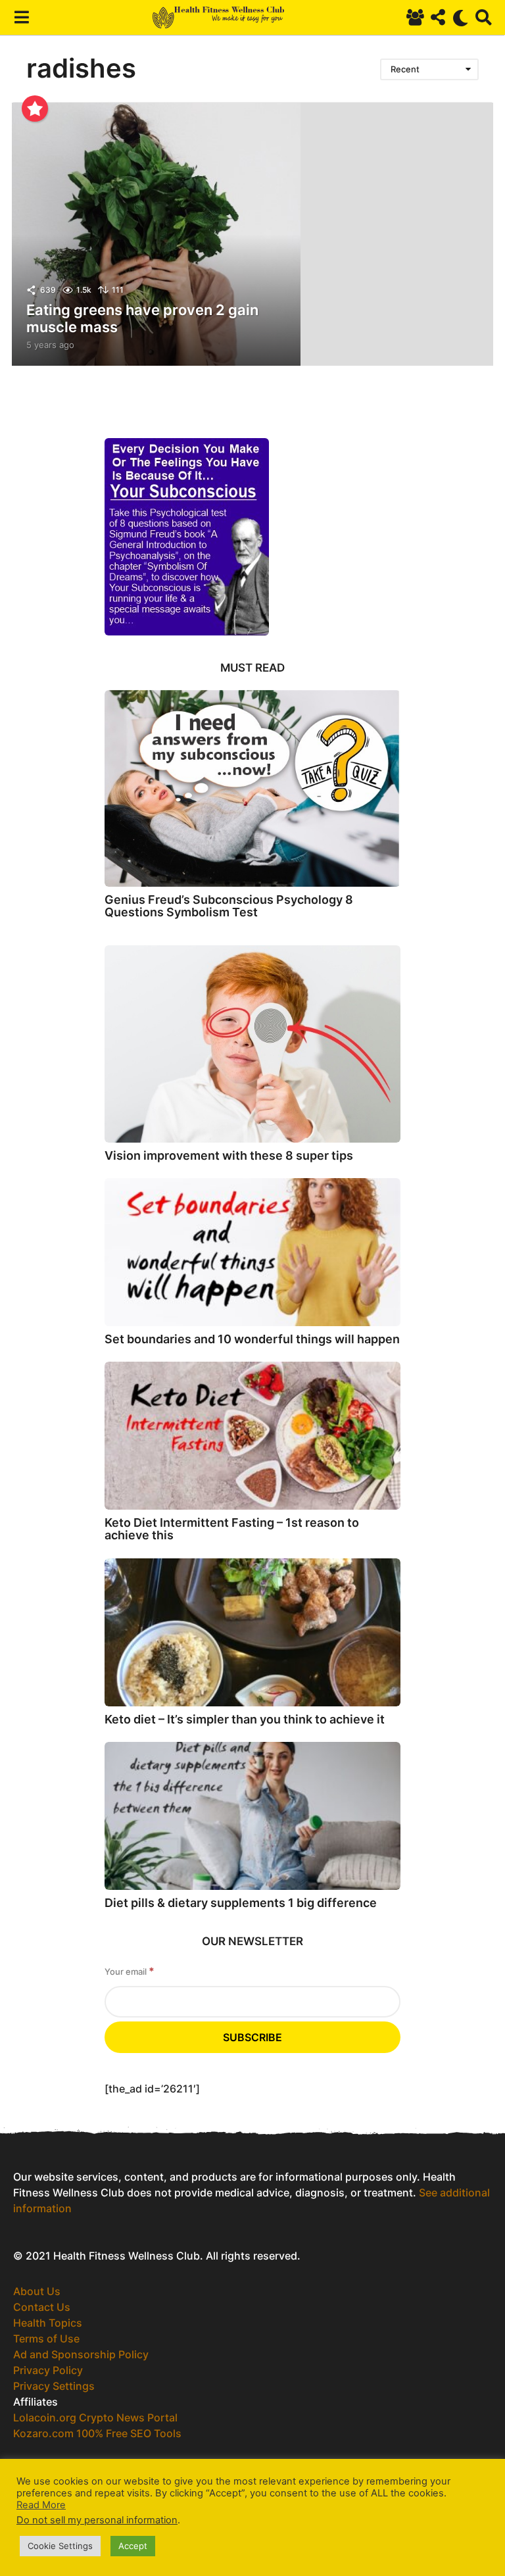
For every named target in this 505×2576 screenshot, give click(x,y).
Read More (41, 2505)
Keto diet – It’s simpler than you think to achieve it (245, 1719)
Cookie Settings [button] (60, 2546)
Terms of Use (46, 2339)
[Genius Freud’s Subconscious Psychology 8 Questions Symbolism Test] (252, 788)
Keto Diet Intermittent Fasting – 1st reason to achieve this (232, 1529)
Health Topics (48, 2323)
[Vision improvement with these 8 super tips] (252, 1044)
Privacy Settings (54, 2386)
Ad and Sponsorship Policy (81, 2354)
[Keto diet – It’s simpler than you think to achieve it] (252, 1632)
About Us (37, 2291)
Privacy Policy (48, 2370)
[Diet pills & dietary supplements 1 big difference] (252, 1816)
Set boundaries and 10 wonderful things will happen (252, 1339)
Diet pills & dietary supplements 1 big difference (241, 1903)
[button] (21, 18)
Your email (130, 1971)
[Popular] (35, 109)
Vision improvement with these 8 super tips (229, 1155)
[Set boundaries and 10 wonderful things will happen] (252, 1252)
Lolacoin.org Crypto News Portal (95, 2417)
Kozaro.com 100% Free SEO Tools (97, 2433)
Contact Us (42, 2307)
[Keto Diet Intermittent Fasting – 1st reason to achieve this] (252, 1436)
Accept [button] (133, 2546)
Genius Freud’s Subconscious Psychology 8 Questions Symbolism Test (229, 906)
